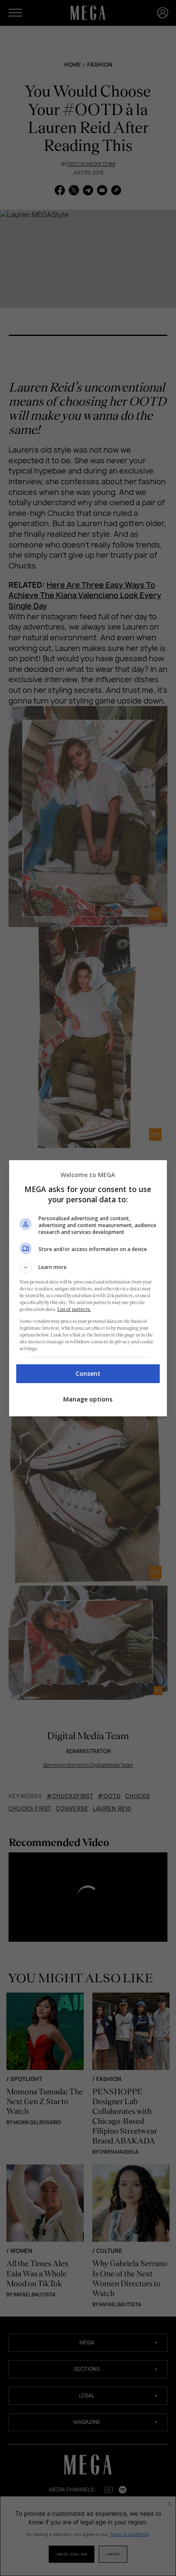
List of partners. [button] (74, 1309)
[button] (88, 1267)
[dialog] (88, 1288)
